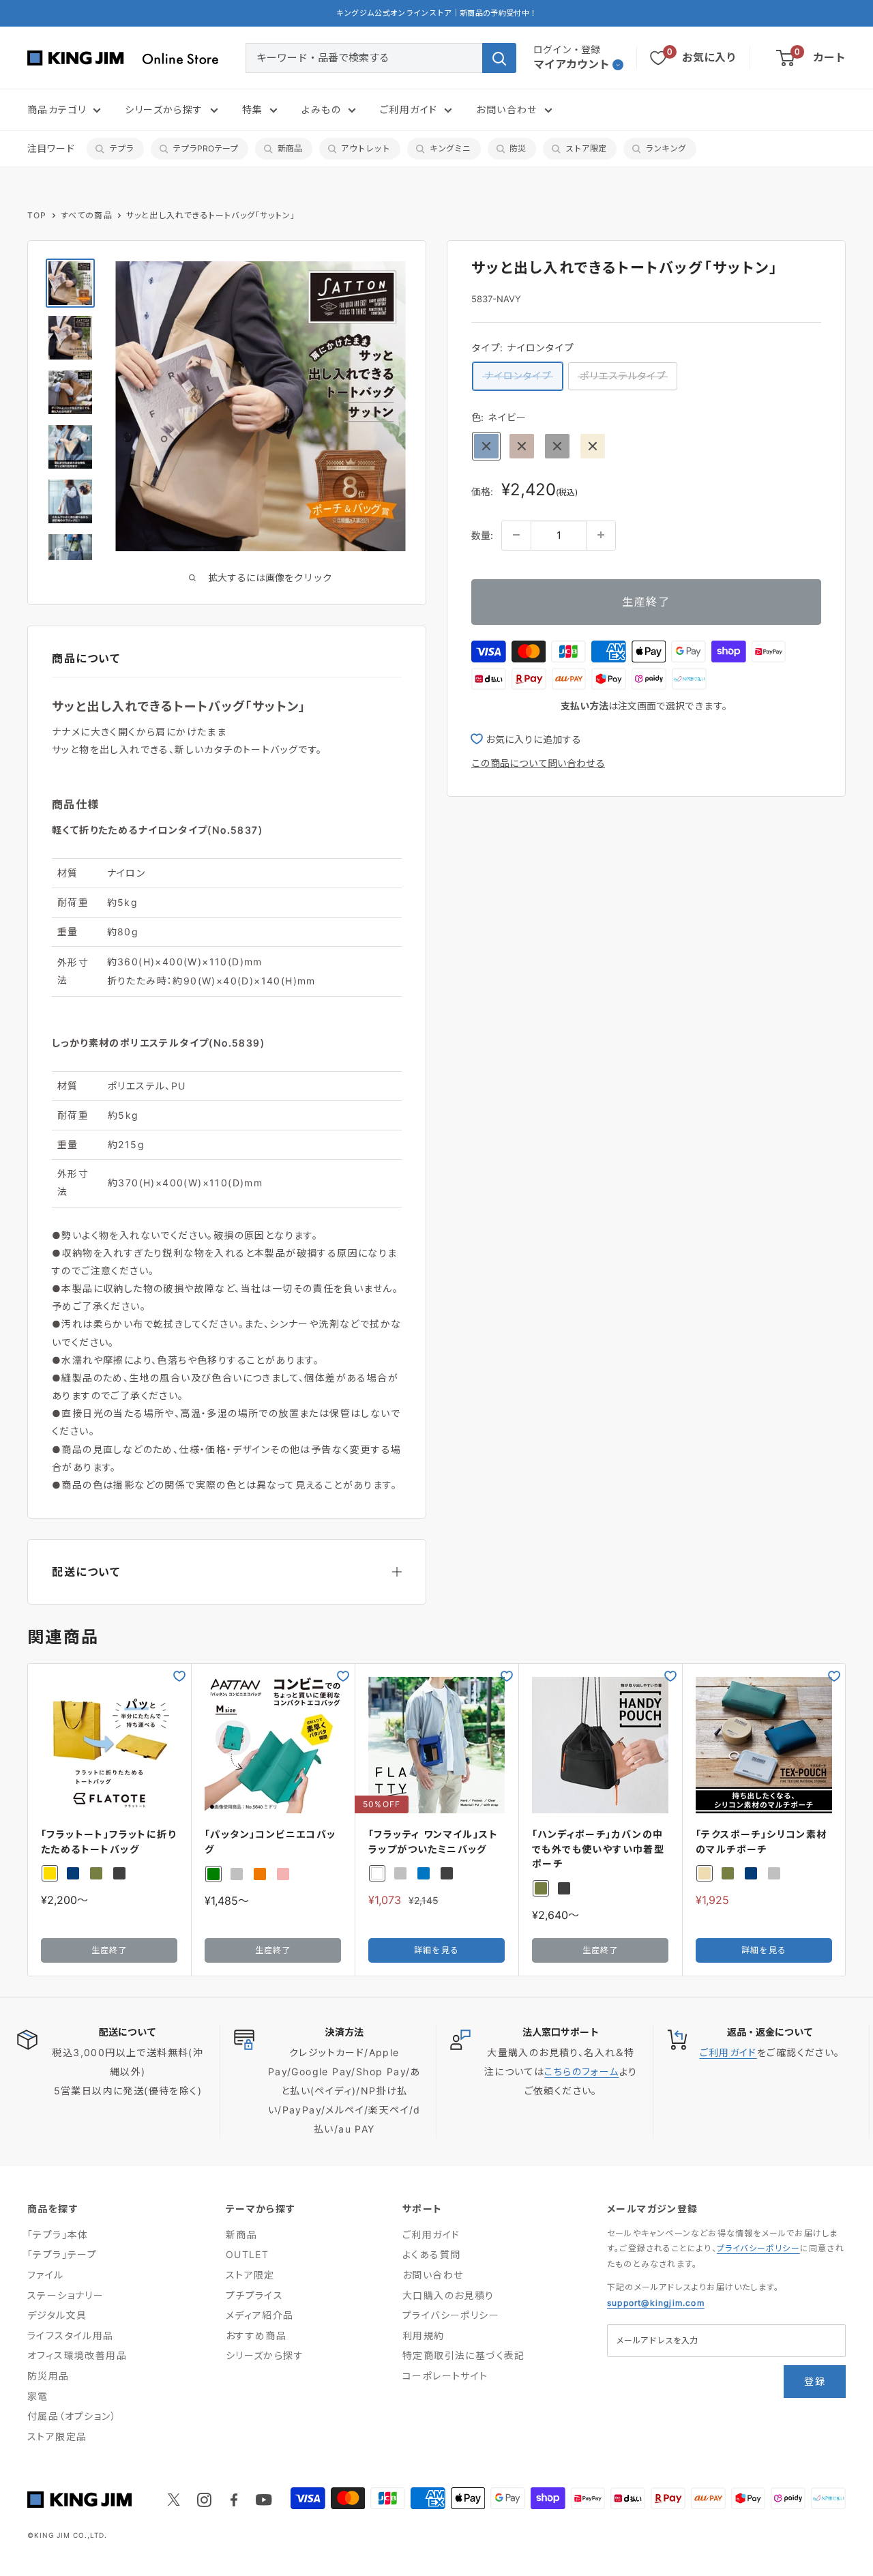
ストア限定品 (57, 2436)
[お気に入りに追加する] (179, 1676)
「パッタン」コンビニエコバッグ (270, 1842)
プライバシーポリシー (451, 2315)
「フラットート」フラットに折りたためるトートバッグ (108, 1842)
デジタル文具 (57, 2315)
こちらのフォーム (581, 2072)
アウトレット (366, 148)
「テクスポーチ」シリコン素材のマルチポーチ (761, 1842)
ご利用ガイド (409, 109)
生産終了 (646, 601)
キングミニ (450, 148)
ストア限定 (586, 148)
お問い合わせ (506, 109)
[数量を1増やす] (601, 535)
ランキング (666, 148)
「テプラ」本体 (58, 2235)
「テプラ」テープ (62, 2254)
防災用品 (48, 2376)
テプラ (121, 148)
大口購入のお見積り (448, 2295)
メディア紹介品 (260, 2315)
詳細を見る (436, 1950)
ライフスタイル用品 (71, 2336)
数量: (482, 535)
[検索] (499, 58)
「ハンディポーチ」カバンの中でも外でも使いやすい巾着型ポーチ (598, 1849)
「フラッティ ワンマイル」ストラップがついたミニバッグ (433, 1842)
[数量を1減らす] (516, 535)
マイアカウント (572, 64)
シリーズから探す (164, 109)
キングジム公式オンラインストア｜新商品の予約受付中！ (437, 13)
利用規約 (424, 2336)
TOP (37, 215)
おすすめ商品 (256, 2336)
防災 (518, 148)
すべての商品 (87, 215)
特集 (253, 109)
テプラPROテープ (205, 148)
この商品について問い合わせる (538, 763)
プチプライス (254, 2295)
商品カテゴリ (57, 109)
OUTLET (247, 2254)
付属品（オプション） (72, 2416)
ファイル (46, 2275)
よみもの (321, 109)
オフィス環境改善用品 (77, 2355)
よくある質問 (431, 2254)
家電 (38, 2396)
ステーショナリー (65, 2295)
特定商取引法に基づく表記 (464, 2355)
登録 (815, 2381)
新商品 (290, 148)
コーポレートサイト (445, 2376)
